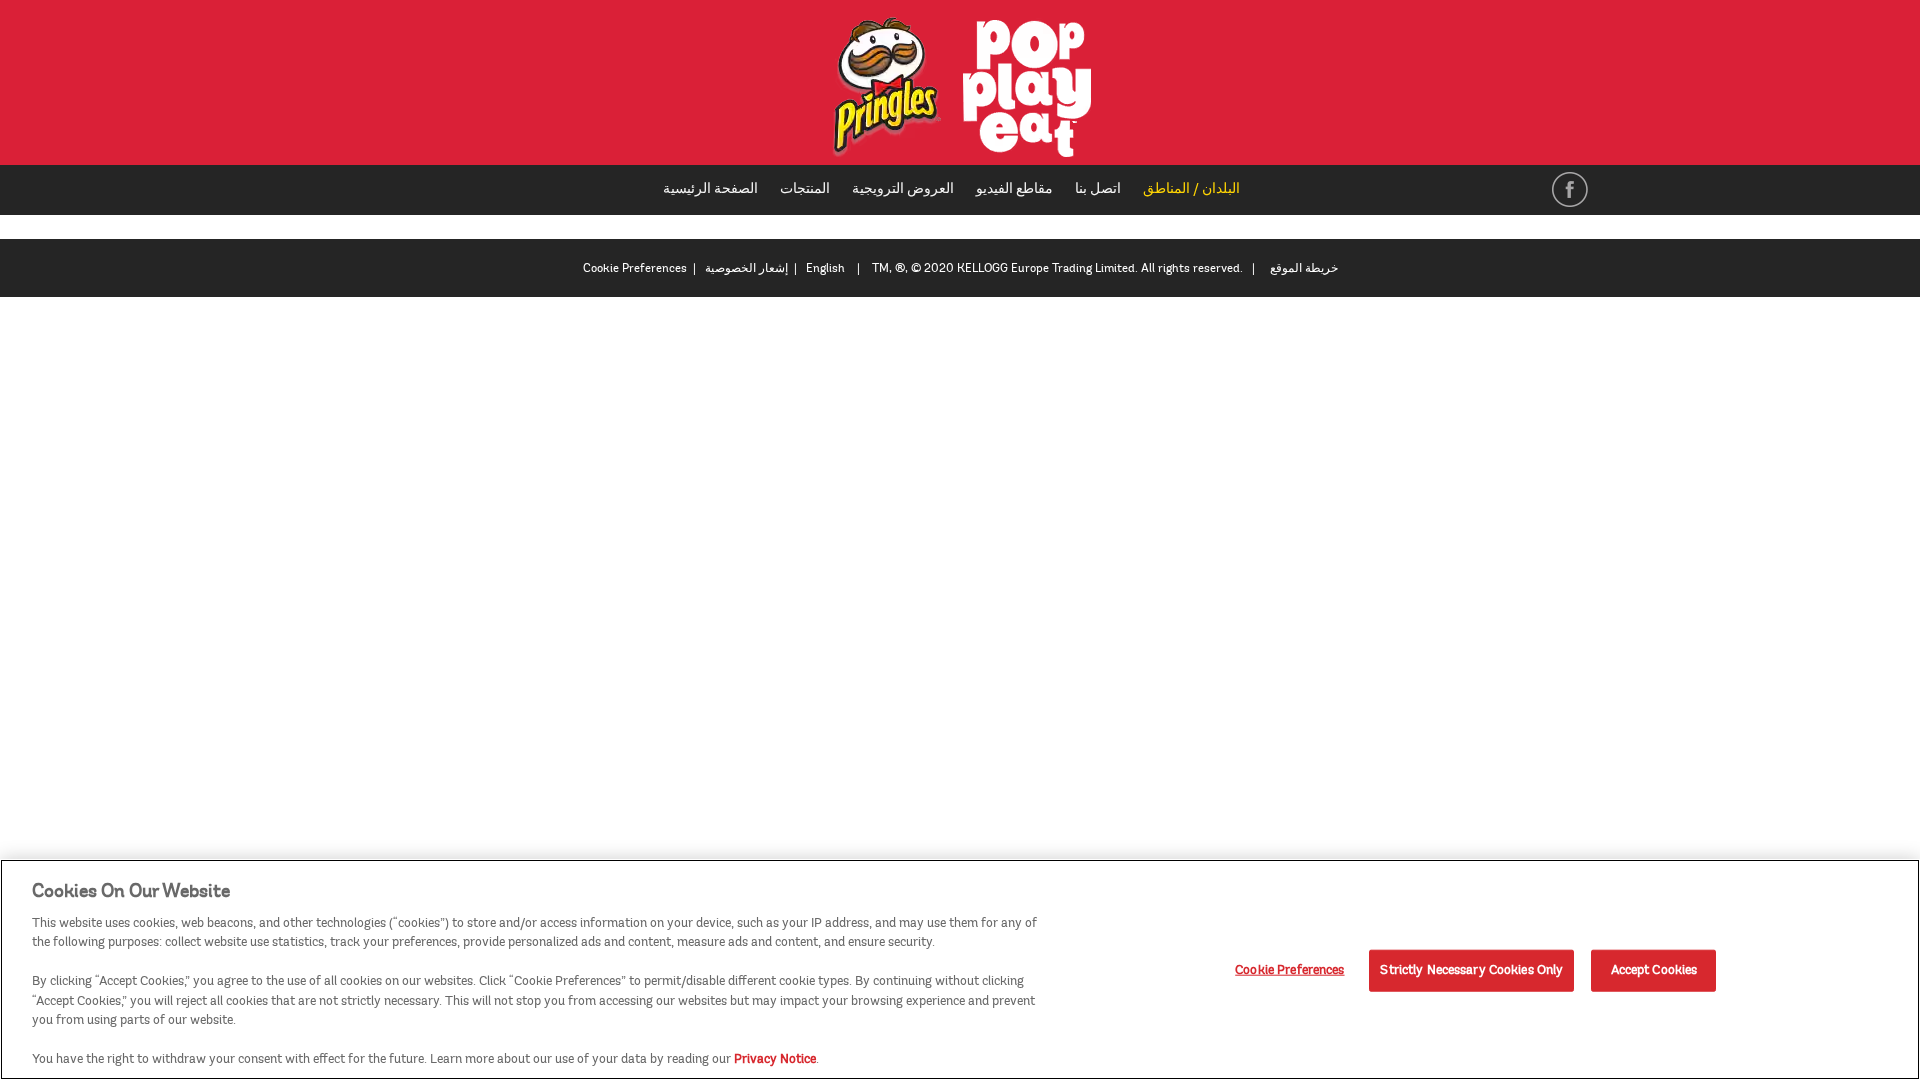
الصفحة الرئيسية (710, 188)
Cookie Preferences (1289, 970)
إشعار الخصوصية (746, 268)
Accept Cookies (1654, 970)
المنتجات (805, 188)
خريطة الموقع (1304, 268)
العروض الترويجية (903, 188)
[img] (960, 87)
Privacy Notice (775, 1059)
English (825, 268)
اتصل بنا (1098, 188)
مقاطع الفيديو (1014, 188)
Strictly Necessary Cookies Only (1471, 970)
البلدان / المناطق (1199, 190)
